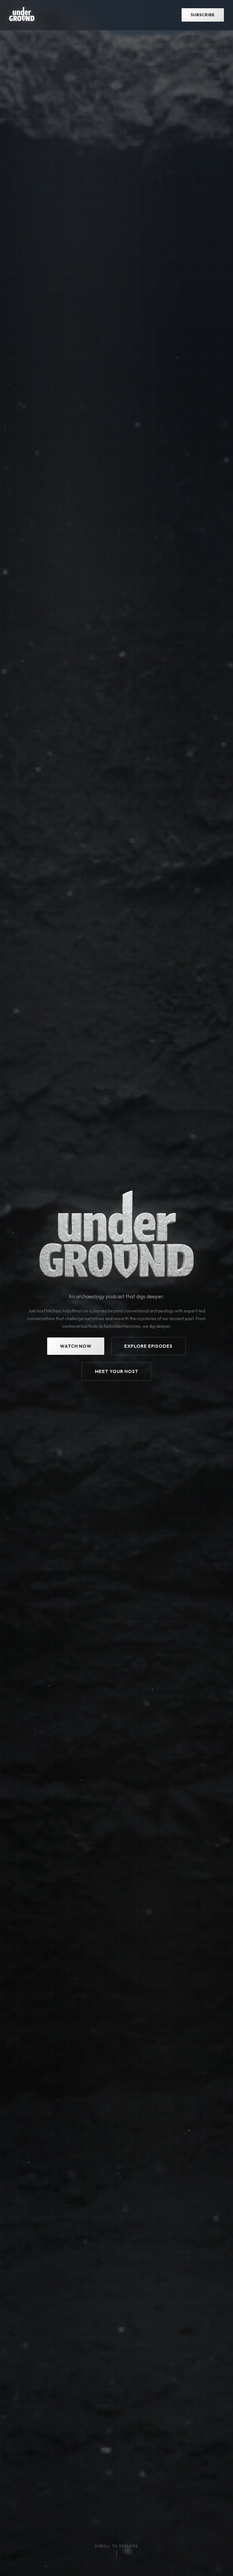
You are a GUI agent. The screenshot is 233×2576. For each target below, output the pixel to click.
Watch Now (76, 1346)
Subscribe (203, 15)
